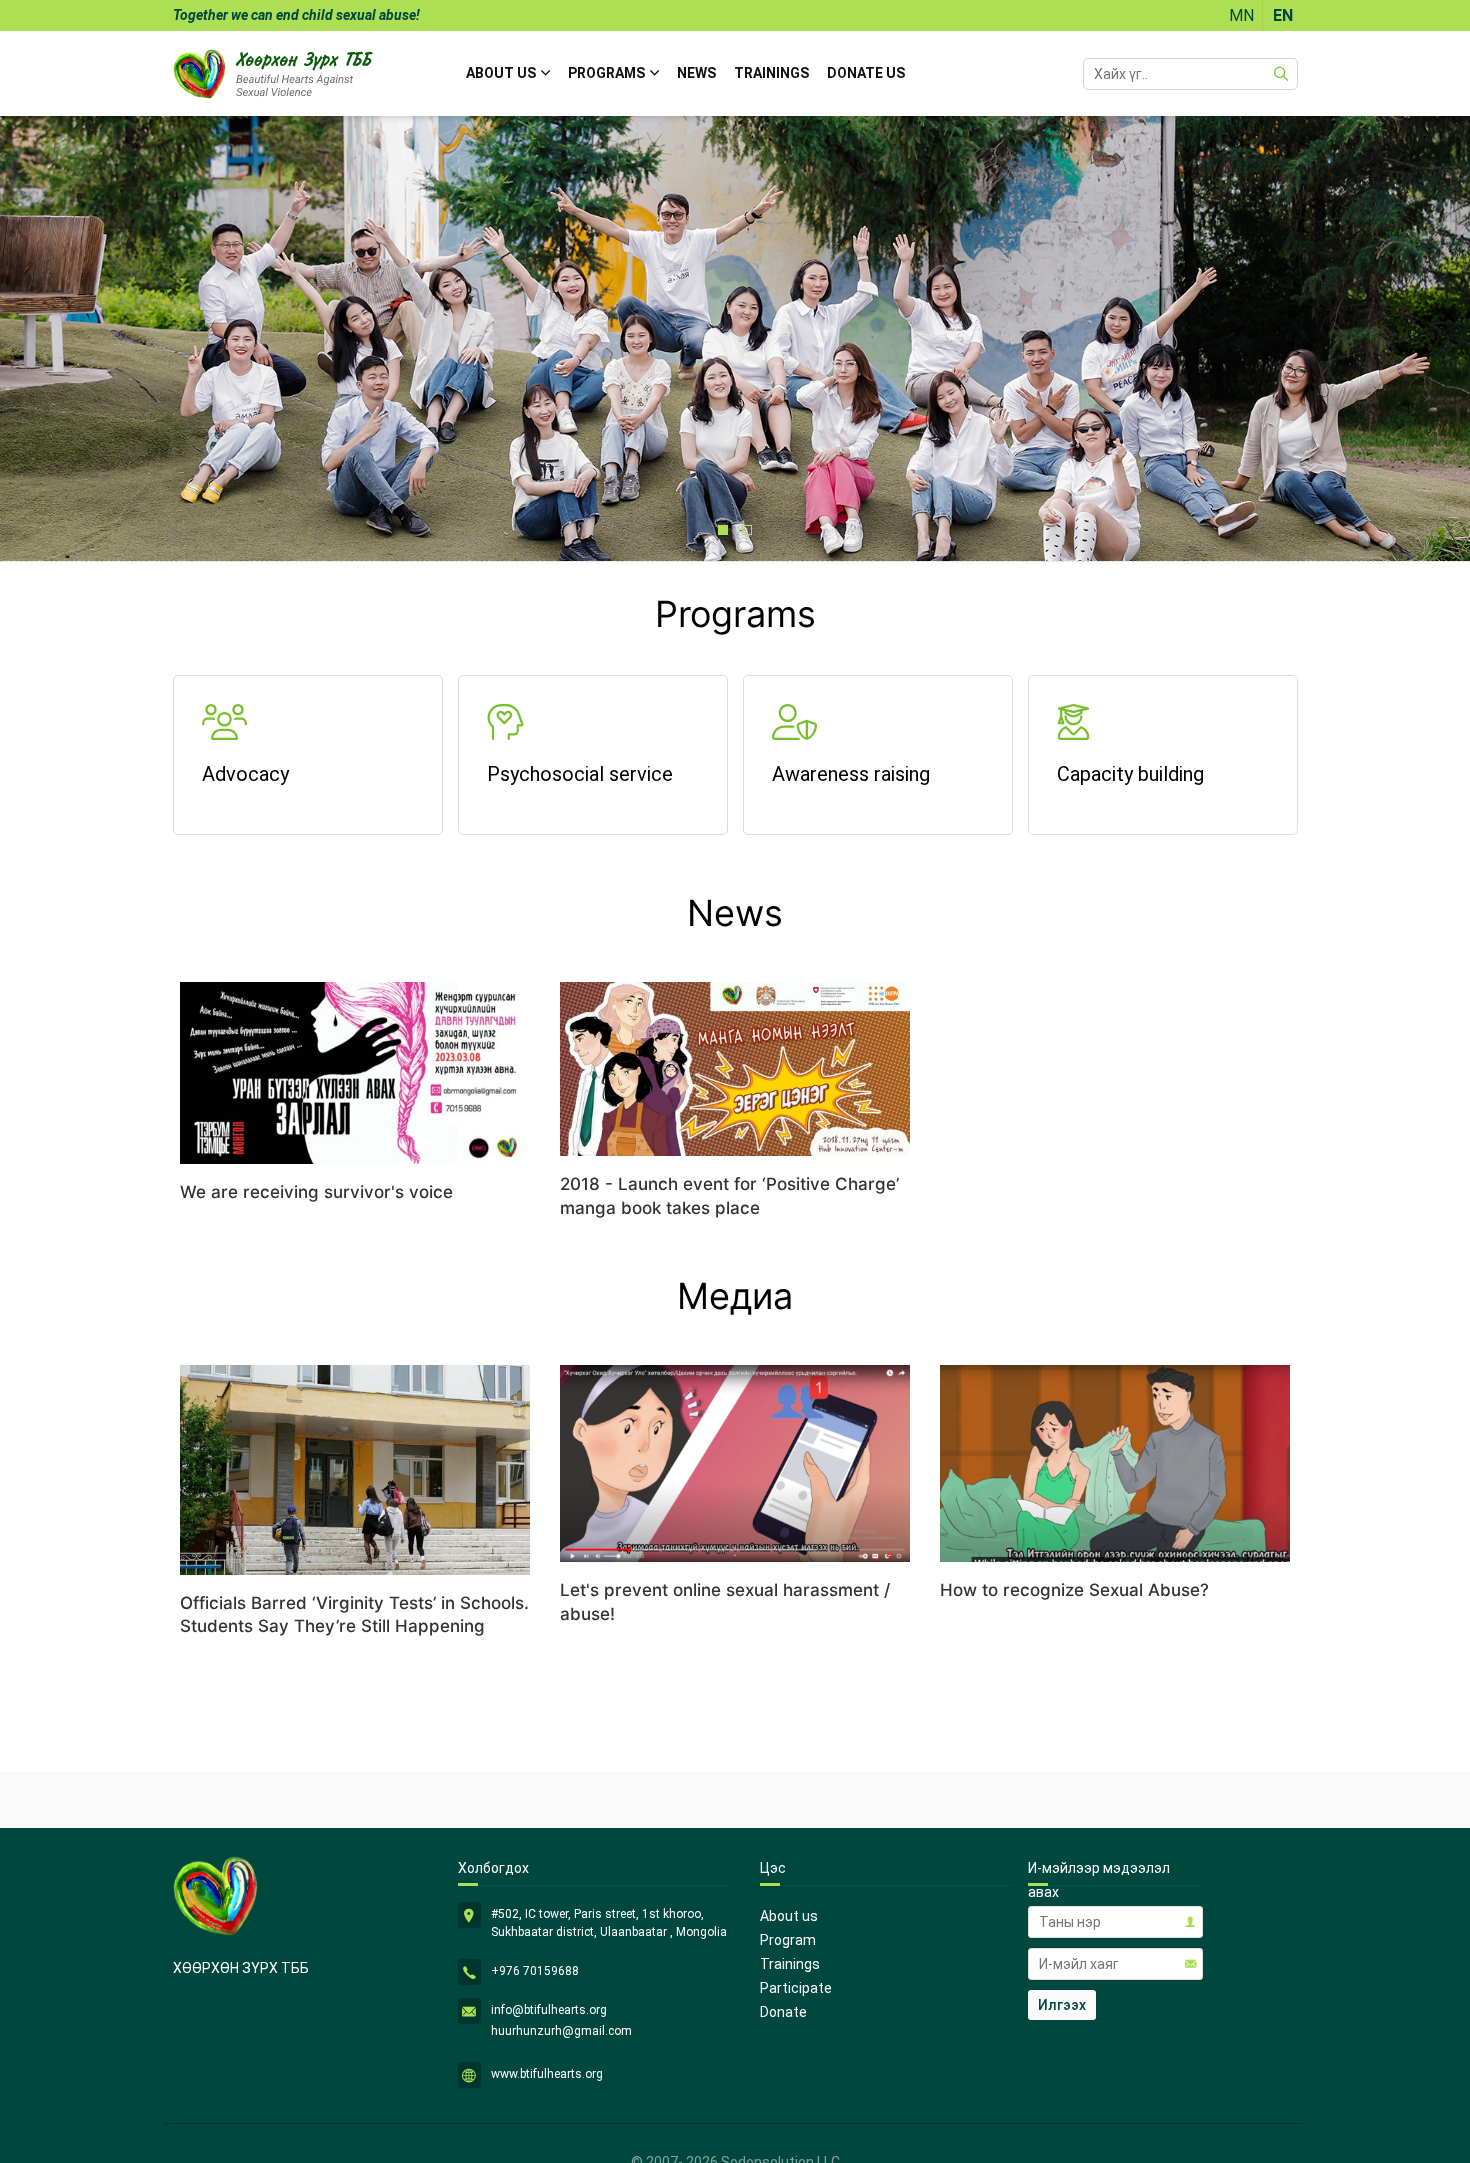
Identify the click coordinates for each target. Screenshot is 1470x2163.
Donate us (866, 73)
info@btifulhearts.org (549, 2010)
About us (501, 73)
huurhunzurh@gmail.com (561, 2031)
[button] (723, 530)
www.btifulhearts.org (547, 2074)
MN (1241, 15)
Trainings (771, 73)
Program (788, 1940)
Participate (796, 1988)
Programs (606, 73)
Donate (783, 2012)
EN (1283, 15)
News (696, 73)
